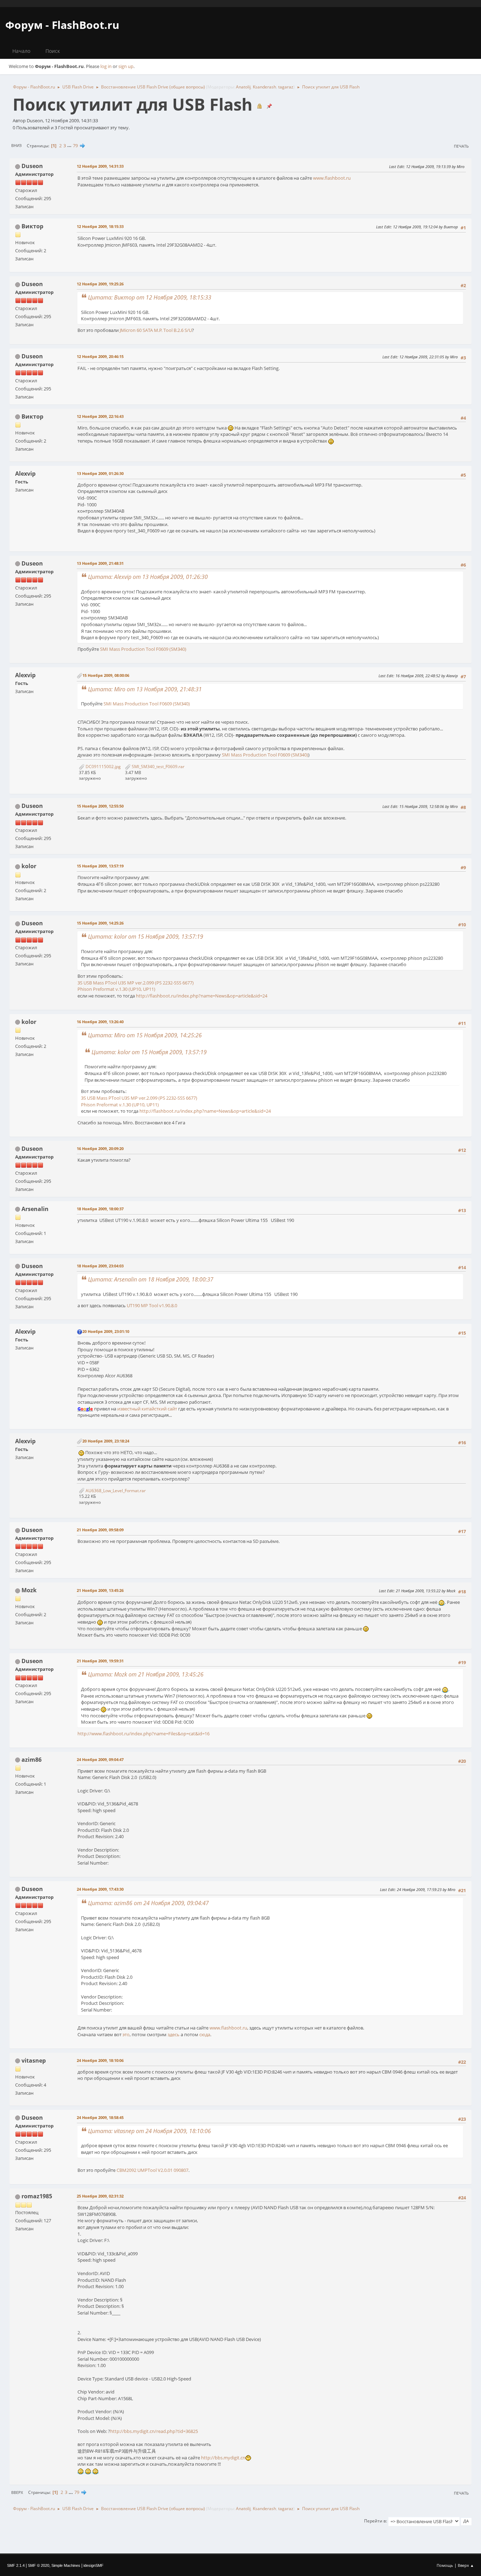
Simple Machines (66, 2565)
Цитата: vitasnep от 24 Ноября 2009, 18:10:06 (149, 2131)
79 (75, 146)
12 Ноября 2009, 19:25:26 (100, 284)
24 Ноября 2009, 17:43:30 (100, 1889)
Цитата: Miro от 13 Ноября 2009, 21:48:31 (145, 689)
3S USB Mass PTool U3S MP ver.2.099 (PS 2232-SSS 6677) (136, 983)
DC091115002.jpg (103, 767)
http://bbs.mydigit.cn (223, 2458)
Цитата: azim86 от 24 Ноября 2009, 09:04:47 (148, 1903)
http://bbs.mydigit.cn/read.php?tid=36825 (154, 2431)
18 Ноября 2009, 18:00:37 (100, 1209)
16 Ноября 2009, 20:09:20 (100, 1148)
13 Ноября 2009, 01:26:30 (100, 473)
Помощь (445, 2565)
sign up (126, 66)
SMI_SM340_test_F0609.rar (158, 767)
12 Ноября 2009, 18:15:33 (100, 226)
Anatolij (243, 87)
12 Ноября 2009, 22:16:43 (100, 416)
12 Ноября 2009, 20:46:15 (100, 356)
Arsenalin (35, 1209)
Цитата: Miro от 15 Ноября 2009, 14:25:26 (145, 1035)
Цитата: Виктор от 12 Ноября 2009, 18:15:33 (150, 297)
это (126, 2034)
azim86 (32, 1760)
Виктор (32, 226)
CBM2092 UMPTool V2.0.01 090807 (152, 2170)
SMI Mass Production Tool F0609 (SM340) (143, 649)
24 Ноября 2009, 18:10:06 (100, 2060)
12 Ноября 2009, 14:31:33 (100, 166)
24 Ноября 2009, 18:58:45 (100, 2117)
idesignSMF (93, 2565)
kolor (29, 866)
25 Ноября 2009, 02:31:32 (100, 2196)
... (70, 146)
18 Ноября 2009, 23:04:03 (100, 1266)
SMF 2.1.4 (16, 2565)
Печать (461, 146)
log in (106, 66)
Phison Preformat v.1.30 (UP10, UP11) (116, 989)
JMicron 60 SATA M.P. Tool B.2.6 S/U (156, 330)
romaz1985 (37, 2196)
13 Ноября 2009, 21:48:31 (100, 563)
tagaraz (286, 87)
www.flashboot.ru (332, 178)
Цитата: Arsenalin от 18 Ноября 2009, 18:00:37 (151, 1279)
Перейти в (375, 2521)
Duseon (32, 166)
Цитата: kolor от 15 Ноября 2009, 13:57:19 (146, 937)
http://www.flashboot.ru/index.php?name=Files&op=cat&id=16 (143, 1734)
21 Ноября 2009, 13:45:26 (100, 1590)
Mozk (29, 1590)
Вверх (17, 2492)
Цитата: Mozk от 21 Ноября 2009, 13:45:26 (146, 1674)
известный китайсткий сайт (147, 1409)
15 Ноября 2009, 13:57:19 (100, 866)
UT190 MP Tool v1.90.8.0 (152, 1305)
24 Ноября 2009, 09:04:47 (100, 1759)
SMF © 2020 (39, 2565)
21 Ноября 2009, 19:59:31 (100, 1661)
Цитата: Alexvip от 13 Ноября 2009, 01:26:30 (148, 577)
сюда (205, 2034)
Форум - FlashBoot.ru (62, 25)
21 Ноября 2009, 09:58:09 (100, 1530)
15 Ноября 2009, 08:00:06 (106, 675)
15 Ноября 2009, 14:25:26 (100, 923)
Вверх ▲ (466, 2565)
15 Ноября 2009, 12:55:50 (100, 806)
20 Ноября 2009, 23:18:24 (106, 1441)
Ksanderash (264, 87)
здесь (174, 2034)
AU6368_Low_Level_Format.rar (115, 1491)
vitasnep (34, 2061)
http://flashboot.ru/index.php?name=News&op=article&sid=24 (202, 996)
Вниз (16, 145)
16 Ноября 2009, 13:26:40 (100, 1022)
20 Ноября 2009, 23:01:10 (106, 1331)
